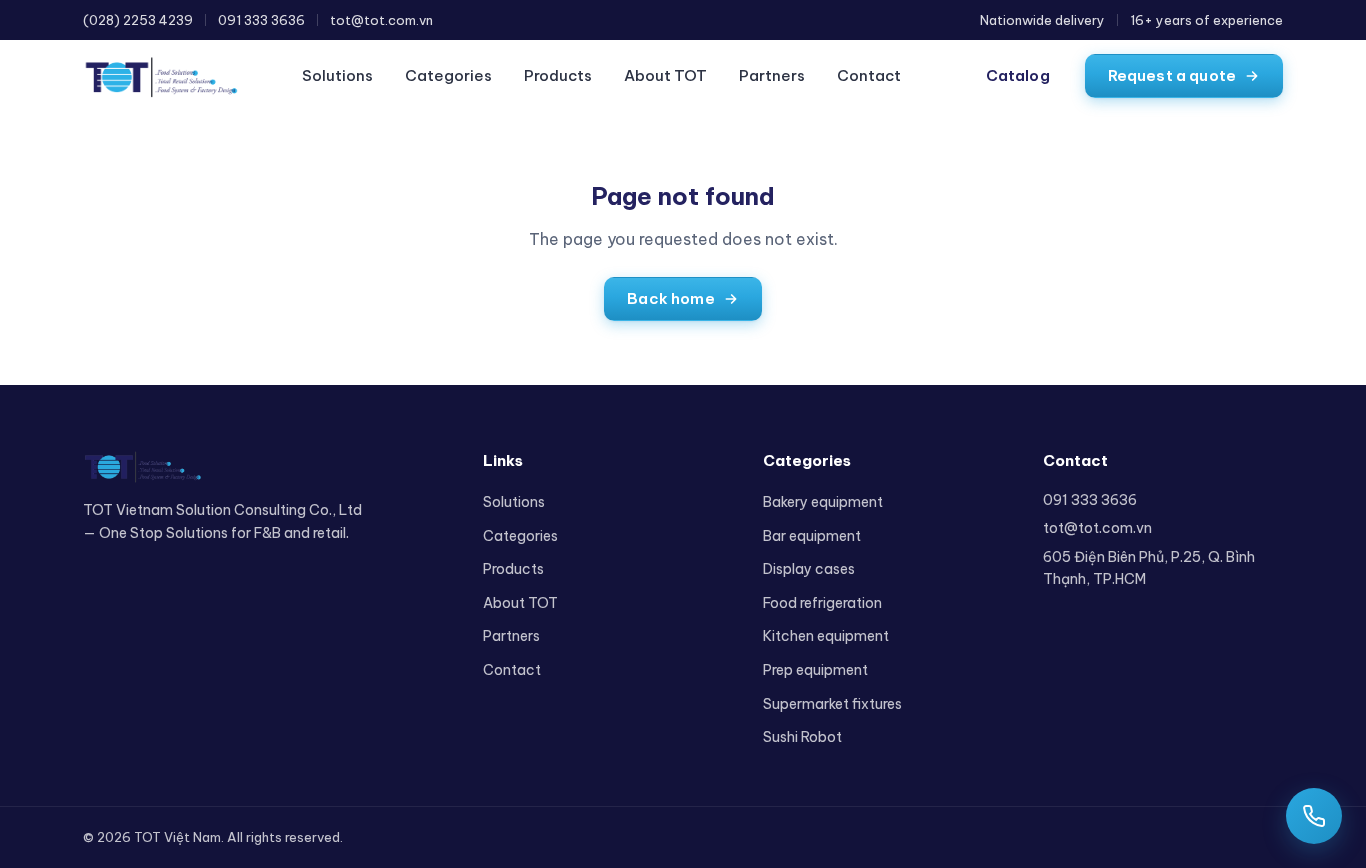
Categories (448, 75)
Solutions (337, 75)
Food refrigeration (822, 603)
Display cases (809, 569)
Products (558, 75)
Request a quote (1172, 75)
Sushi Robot (802, 737)
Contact (869, 75)
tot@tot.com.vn (381, 20)
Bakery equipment (823, 502)
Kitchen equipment (826, 636)
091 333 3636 (261, 20)
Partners (772, 75)
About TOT (665, 75)
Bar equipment (812, 536)
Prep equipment (815, 670)
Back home (670, 298)
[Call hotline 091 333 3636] (1314, 816)
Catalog (1018, 75)
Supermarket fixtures (832, 704)
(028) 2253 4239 (138, 20)
